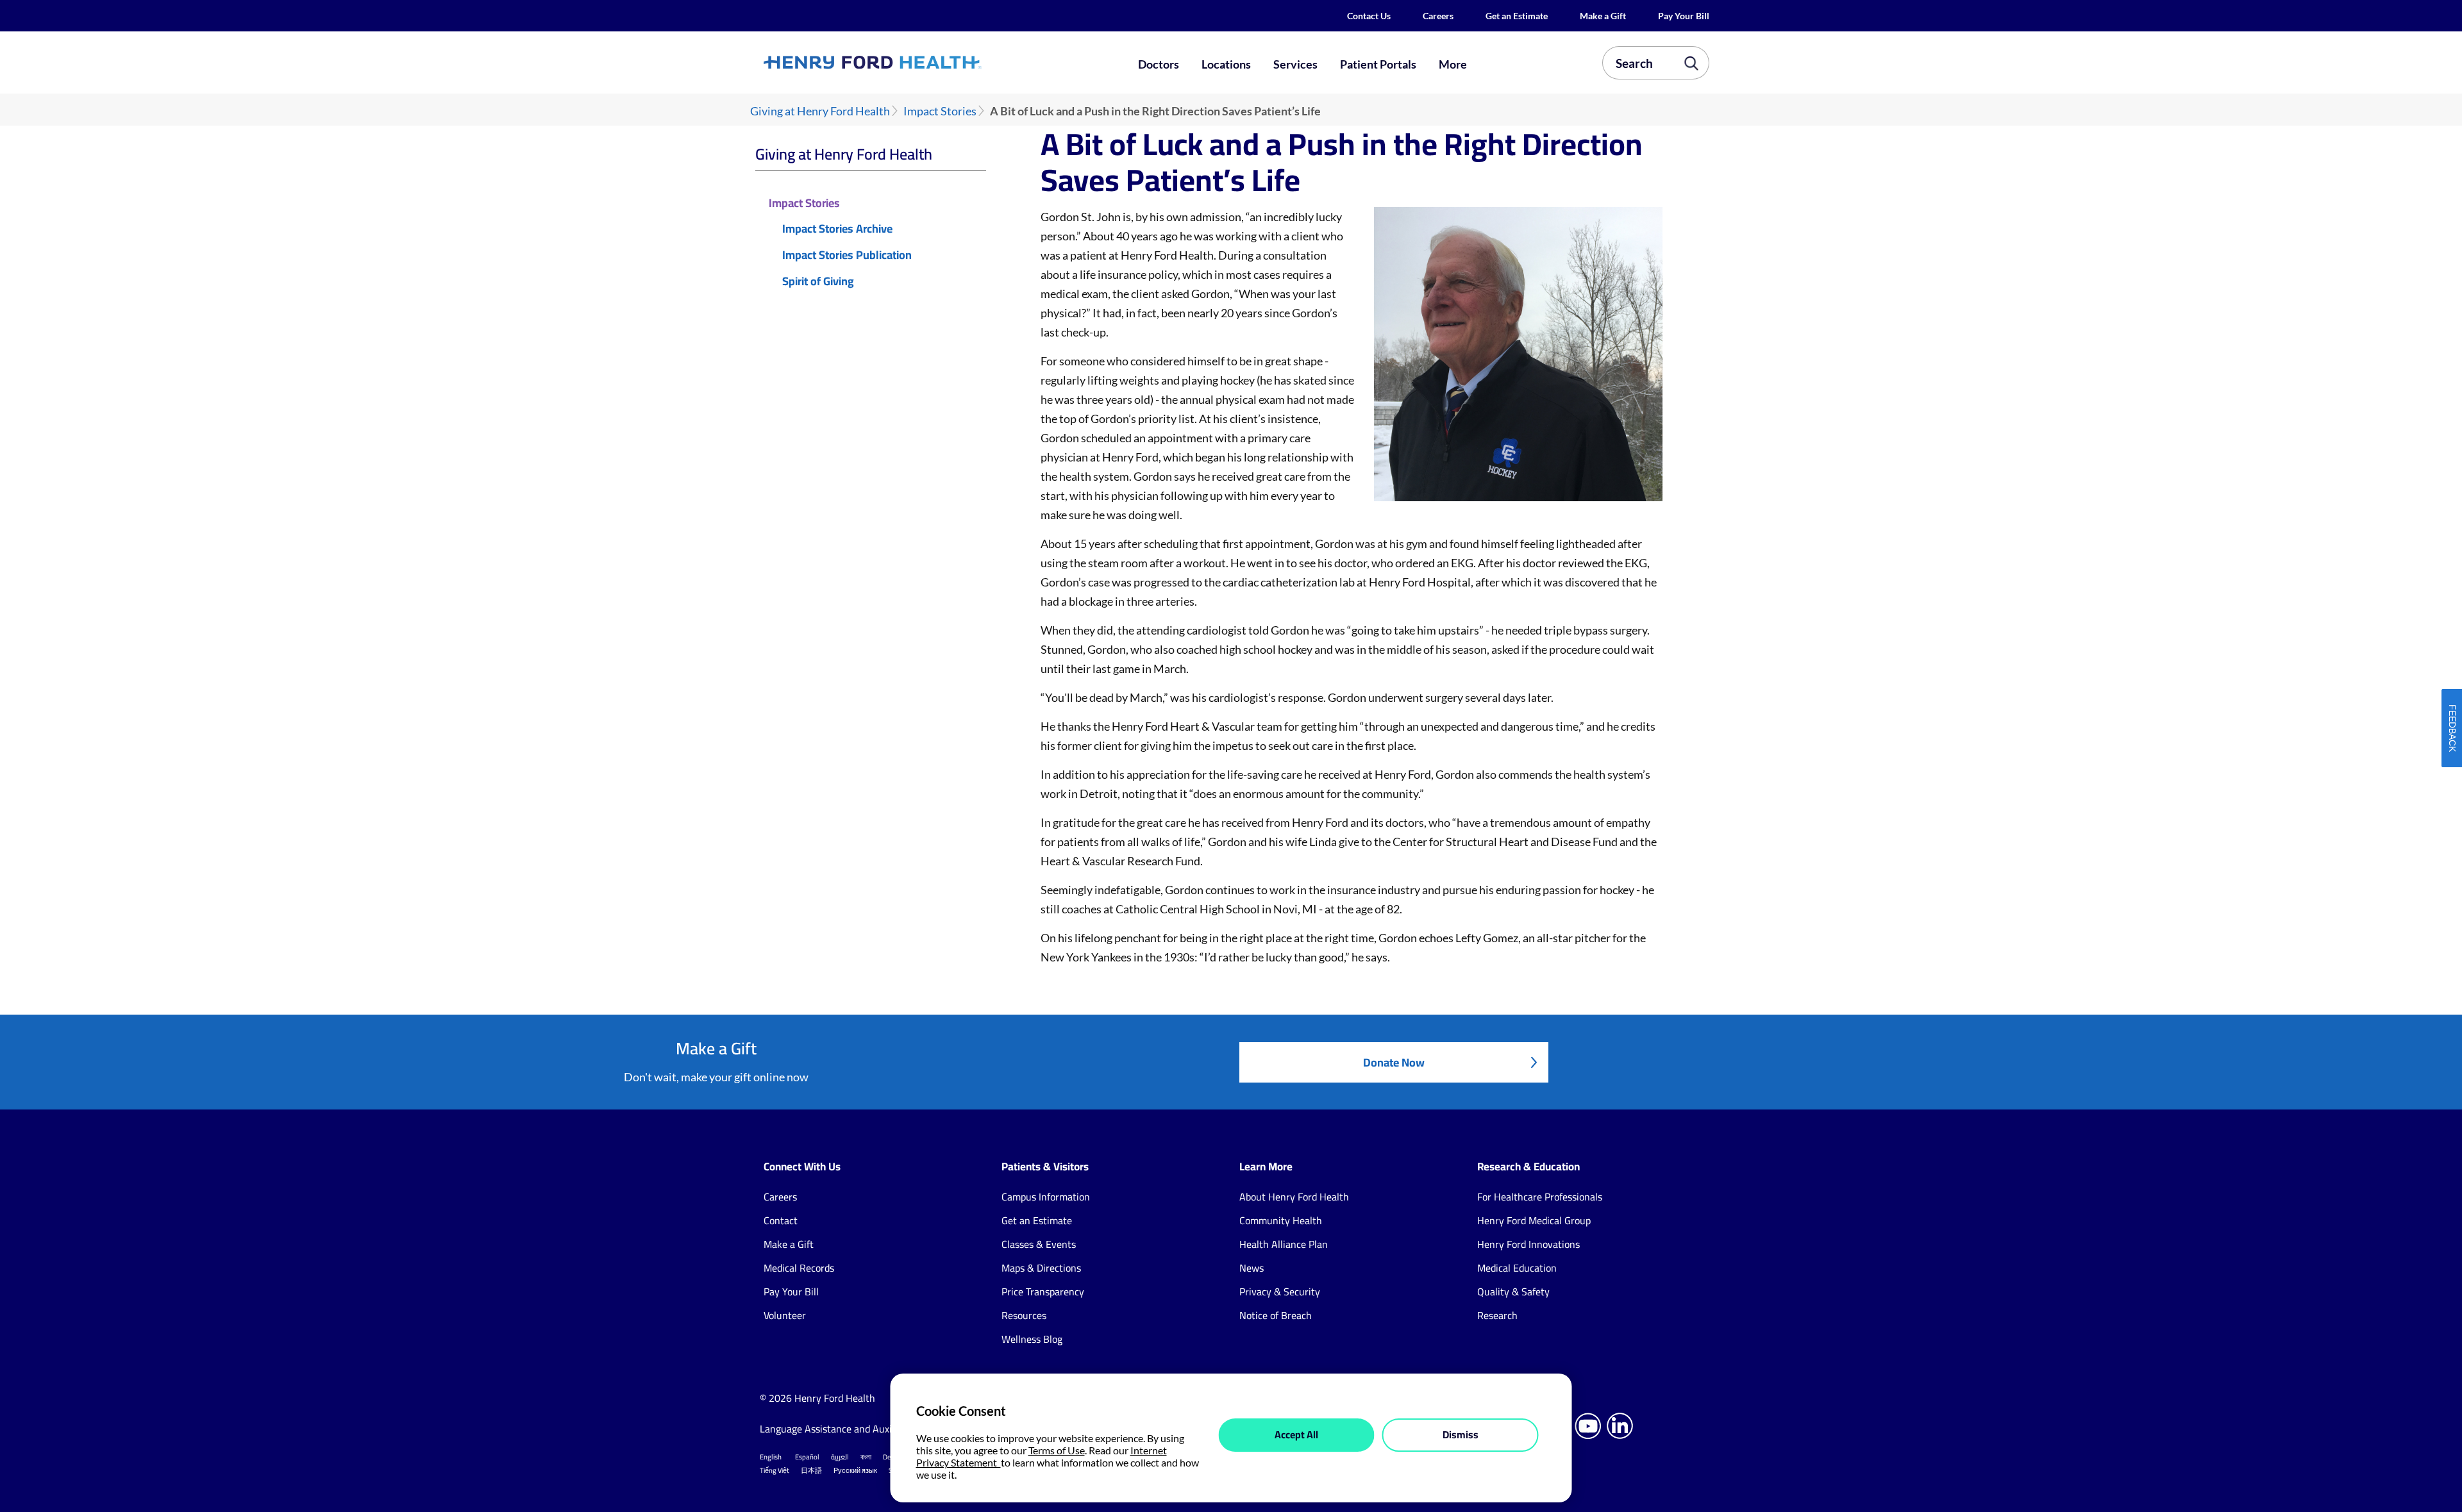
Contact (781, 1220)
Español (807, 1457)
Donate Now (1394, 1062)
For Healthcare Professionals (1540, 1197)
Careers (1438, 16)
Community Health (1281, 1220)
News (1252, 1268)
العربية (840, 1457)
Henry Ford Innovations (1528, 1244)
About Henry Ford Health (1294, 1197)
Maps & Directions (1041, 1268)
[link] (919, 62)
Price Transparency (1043, 1292)
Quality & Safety (1513, 1292)
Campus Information (1046, 1197)
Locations (1226, 64)
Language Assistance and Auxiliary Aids (846, 1429)
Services (1295, 64)
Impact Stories (940, 111)
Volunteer (785, 1315)
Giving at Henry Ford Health (820, 111)
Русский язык (855, 1470)
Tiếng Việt (775, 1470)
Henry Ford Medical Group (1534, 1220)
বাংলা (866, 1457)
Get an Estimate (1517, 16)
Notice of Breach (1276, 1315)
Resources (1024, 1315)
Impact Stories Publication (847, 255)
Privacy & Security (1280, 1292)
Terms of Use (1057, 1450)
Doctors (1159, 64)
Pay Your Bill (1684, 16)
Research (1497, 1315)
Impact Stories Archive (837, 229)
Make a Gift (1603, 16)
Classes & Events (1039, 1244)
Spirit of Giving (818, 282)
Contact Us (1369, 16)
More (1453, 64)
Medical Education (1517, 1268)
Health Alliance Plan (1284, 1244)
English (771, 1457)
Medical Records (799, 1268)
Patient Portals (1378, 64)
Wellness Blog (1032, 1339)
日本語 (811, 1470)
